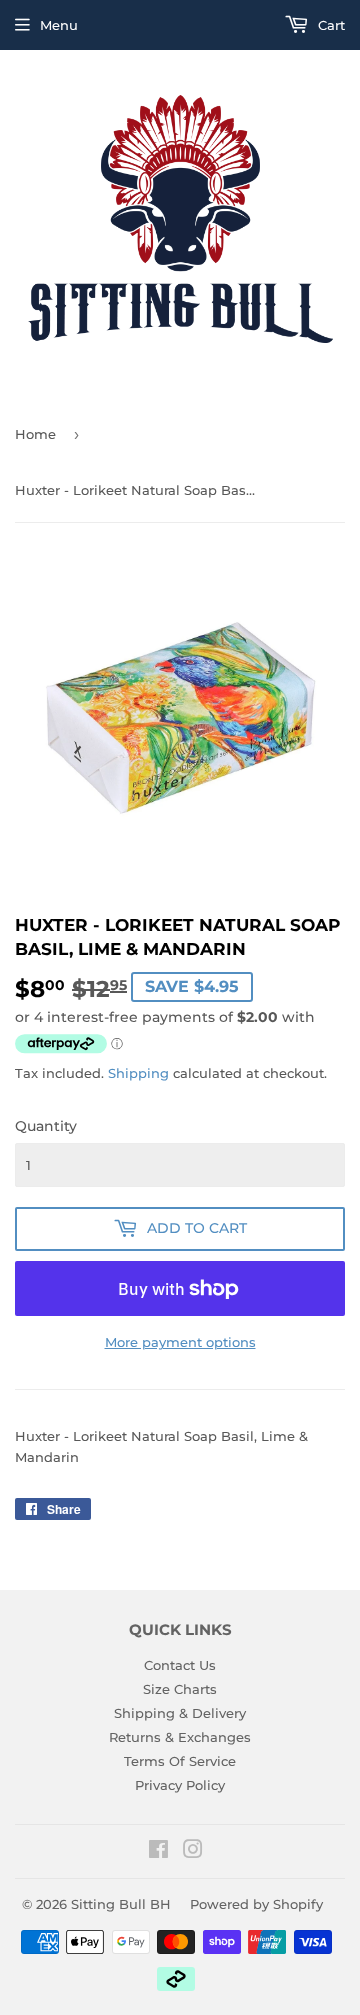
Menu (59, 25)
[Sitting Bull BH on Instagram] (193, 1852)
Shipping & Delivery (180, 1713)
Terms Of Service (180, 1761)
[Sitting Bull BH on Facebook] (158, 1852)
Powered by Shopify (256, 1904)
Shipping (138, 1073)
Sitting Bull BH (121, 1904)
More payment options (180, 1342)
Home (35, 434)
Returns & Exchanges (180, 1737)
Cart (329, 25)
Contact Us (180, 1665)
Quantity (46, 1126)
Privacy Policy (180, 1785)
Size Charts (180, 1689)
